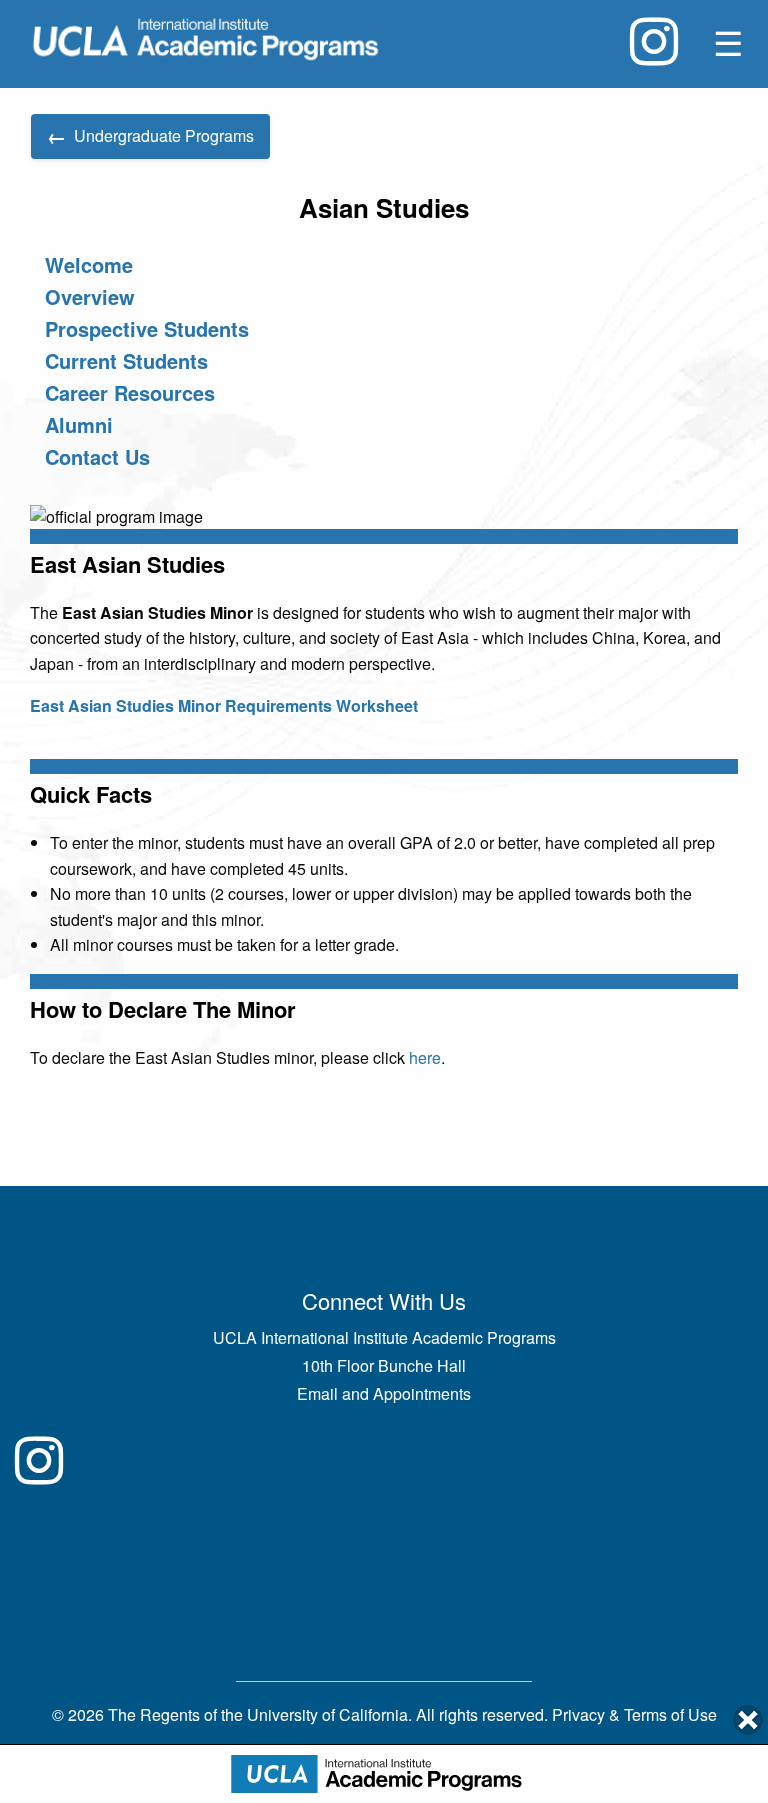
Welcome (89, 264)
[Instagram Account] (654, 41)
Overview (90, 296)
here (425, 1057)
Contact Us (97, 456)
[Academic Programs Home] (206, 39)
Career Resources (130, 392)
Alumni (79, 424)
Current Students (126, 360)
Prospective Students (147, 328)
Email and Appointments (384, 1393)
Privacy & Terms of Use (634, 1714)
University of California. (329, 1714)
